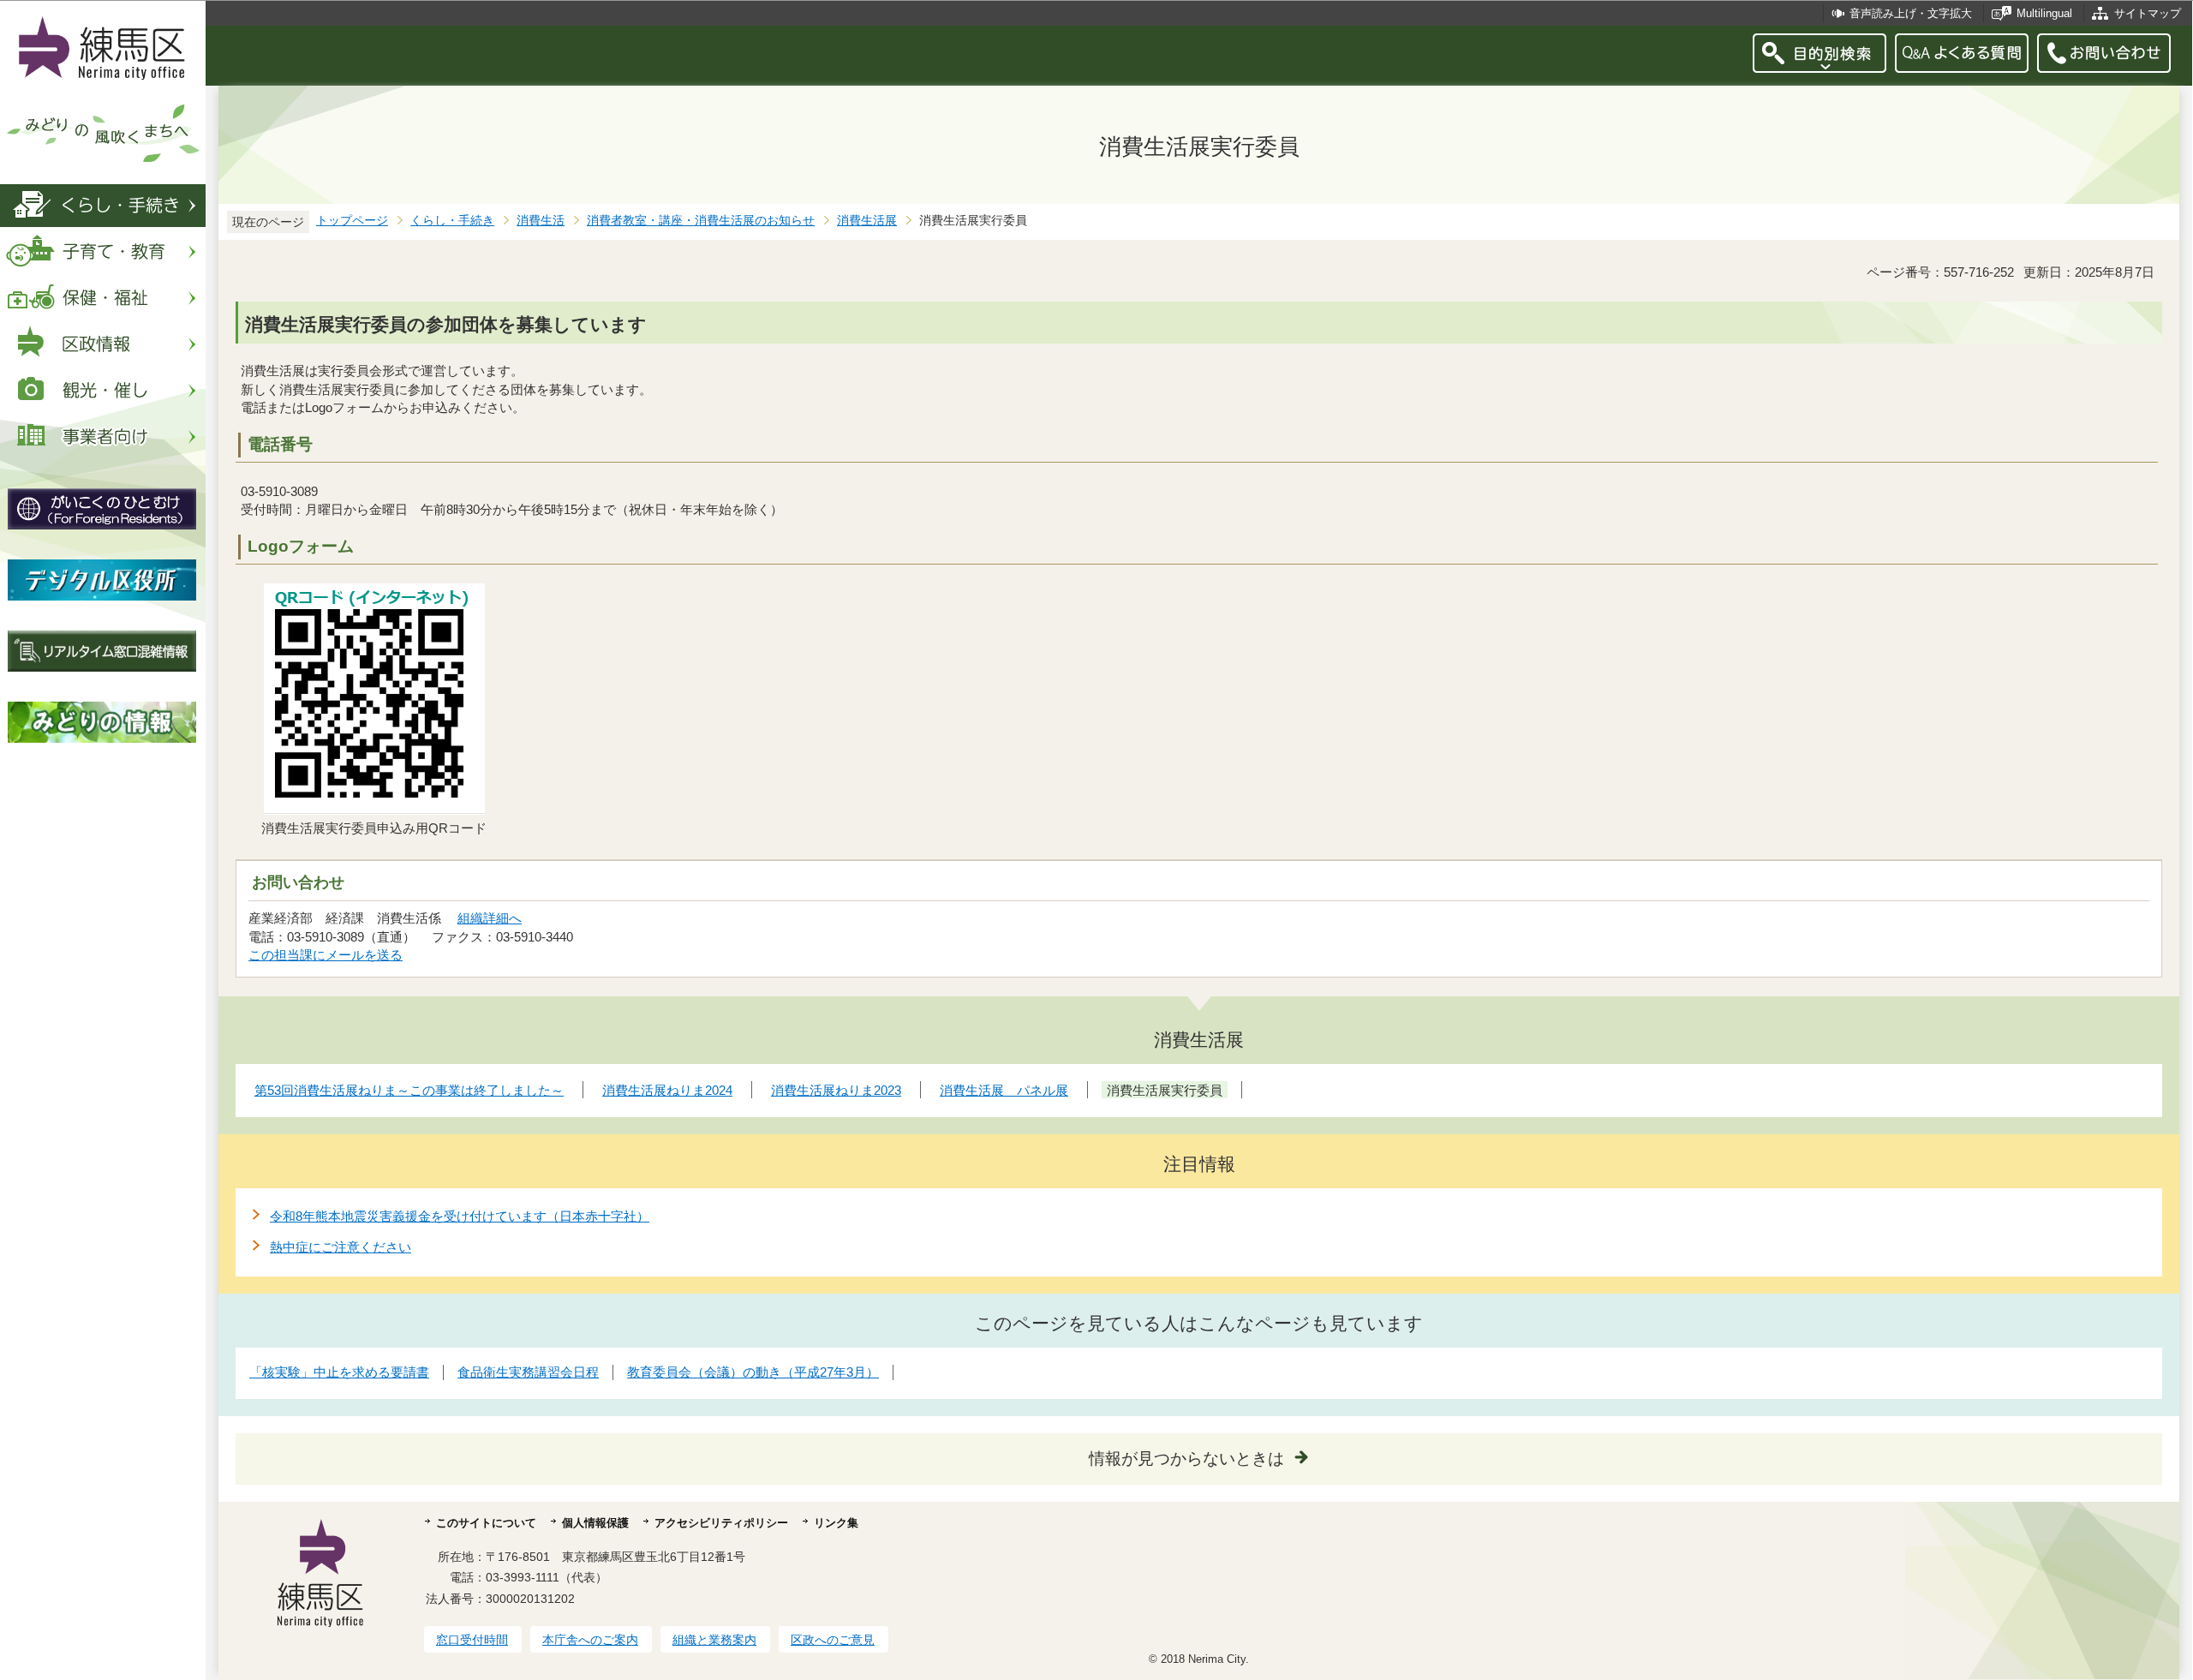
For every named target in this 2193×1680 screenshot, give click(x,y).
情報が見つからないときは (1186, 1459)
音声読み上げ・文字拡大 (1911, 13)
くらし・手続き (452, 221)
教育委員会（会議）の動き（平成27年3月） (753, 1372)
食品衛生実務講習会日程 (528, 1372)
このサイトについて (486, 1523)
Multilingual (2044, 13)
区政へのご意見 (833, 1640)
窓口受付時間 (472, 1640)
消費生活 (541, 221)
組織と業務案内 (714, 1640)
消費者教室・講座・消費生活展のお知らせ (701, 221)
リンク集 (836, 1523)
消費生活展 (867, 221)
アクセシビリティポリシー (721, 1523)
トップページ (352, 221)
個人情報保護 (595, 1523)
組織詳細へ (490, 918)
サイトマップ (2148, 13)
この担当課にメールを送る (326, 955)
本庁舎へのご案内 (590, 1640)
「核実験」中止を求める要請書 (339, 1372)
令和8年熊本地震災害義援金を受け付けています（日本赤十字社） (460, 1216)
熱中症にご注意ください (341, 1247)
